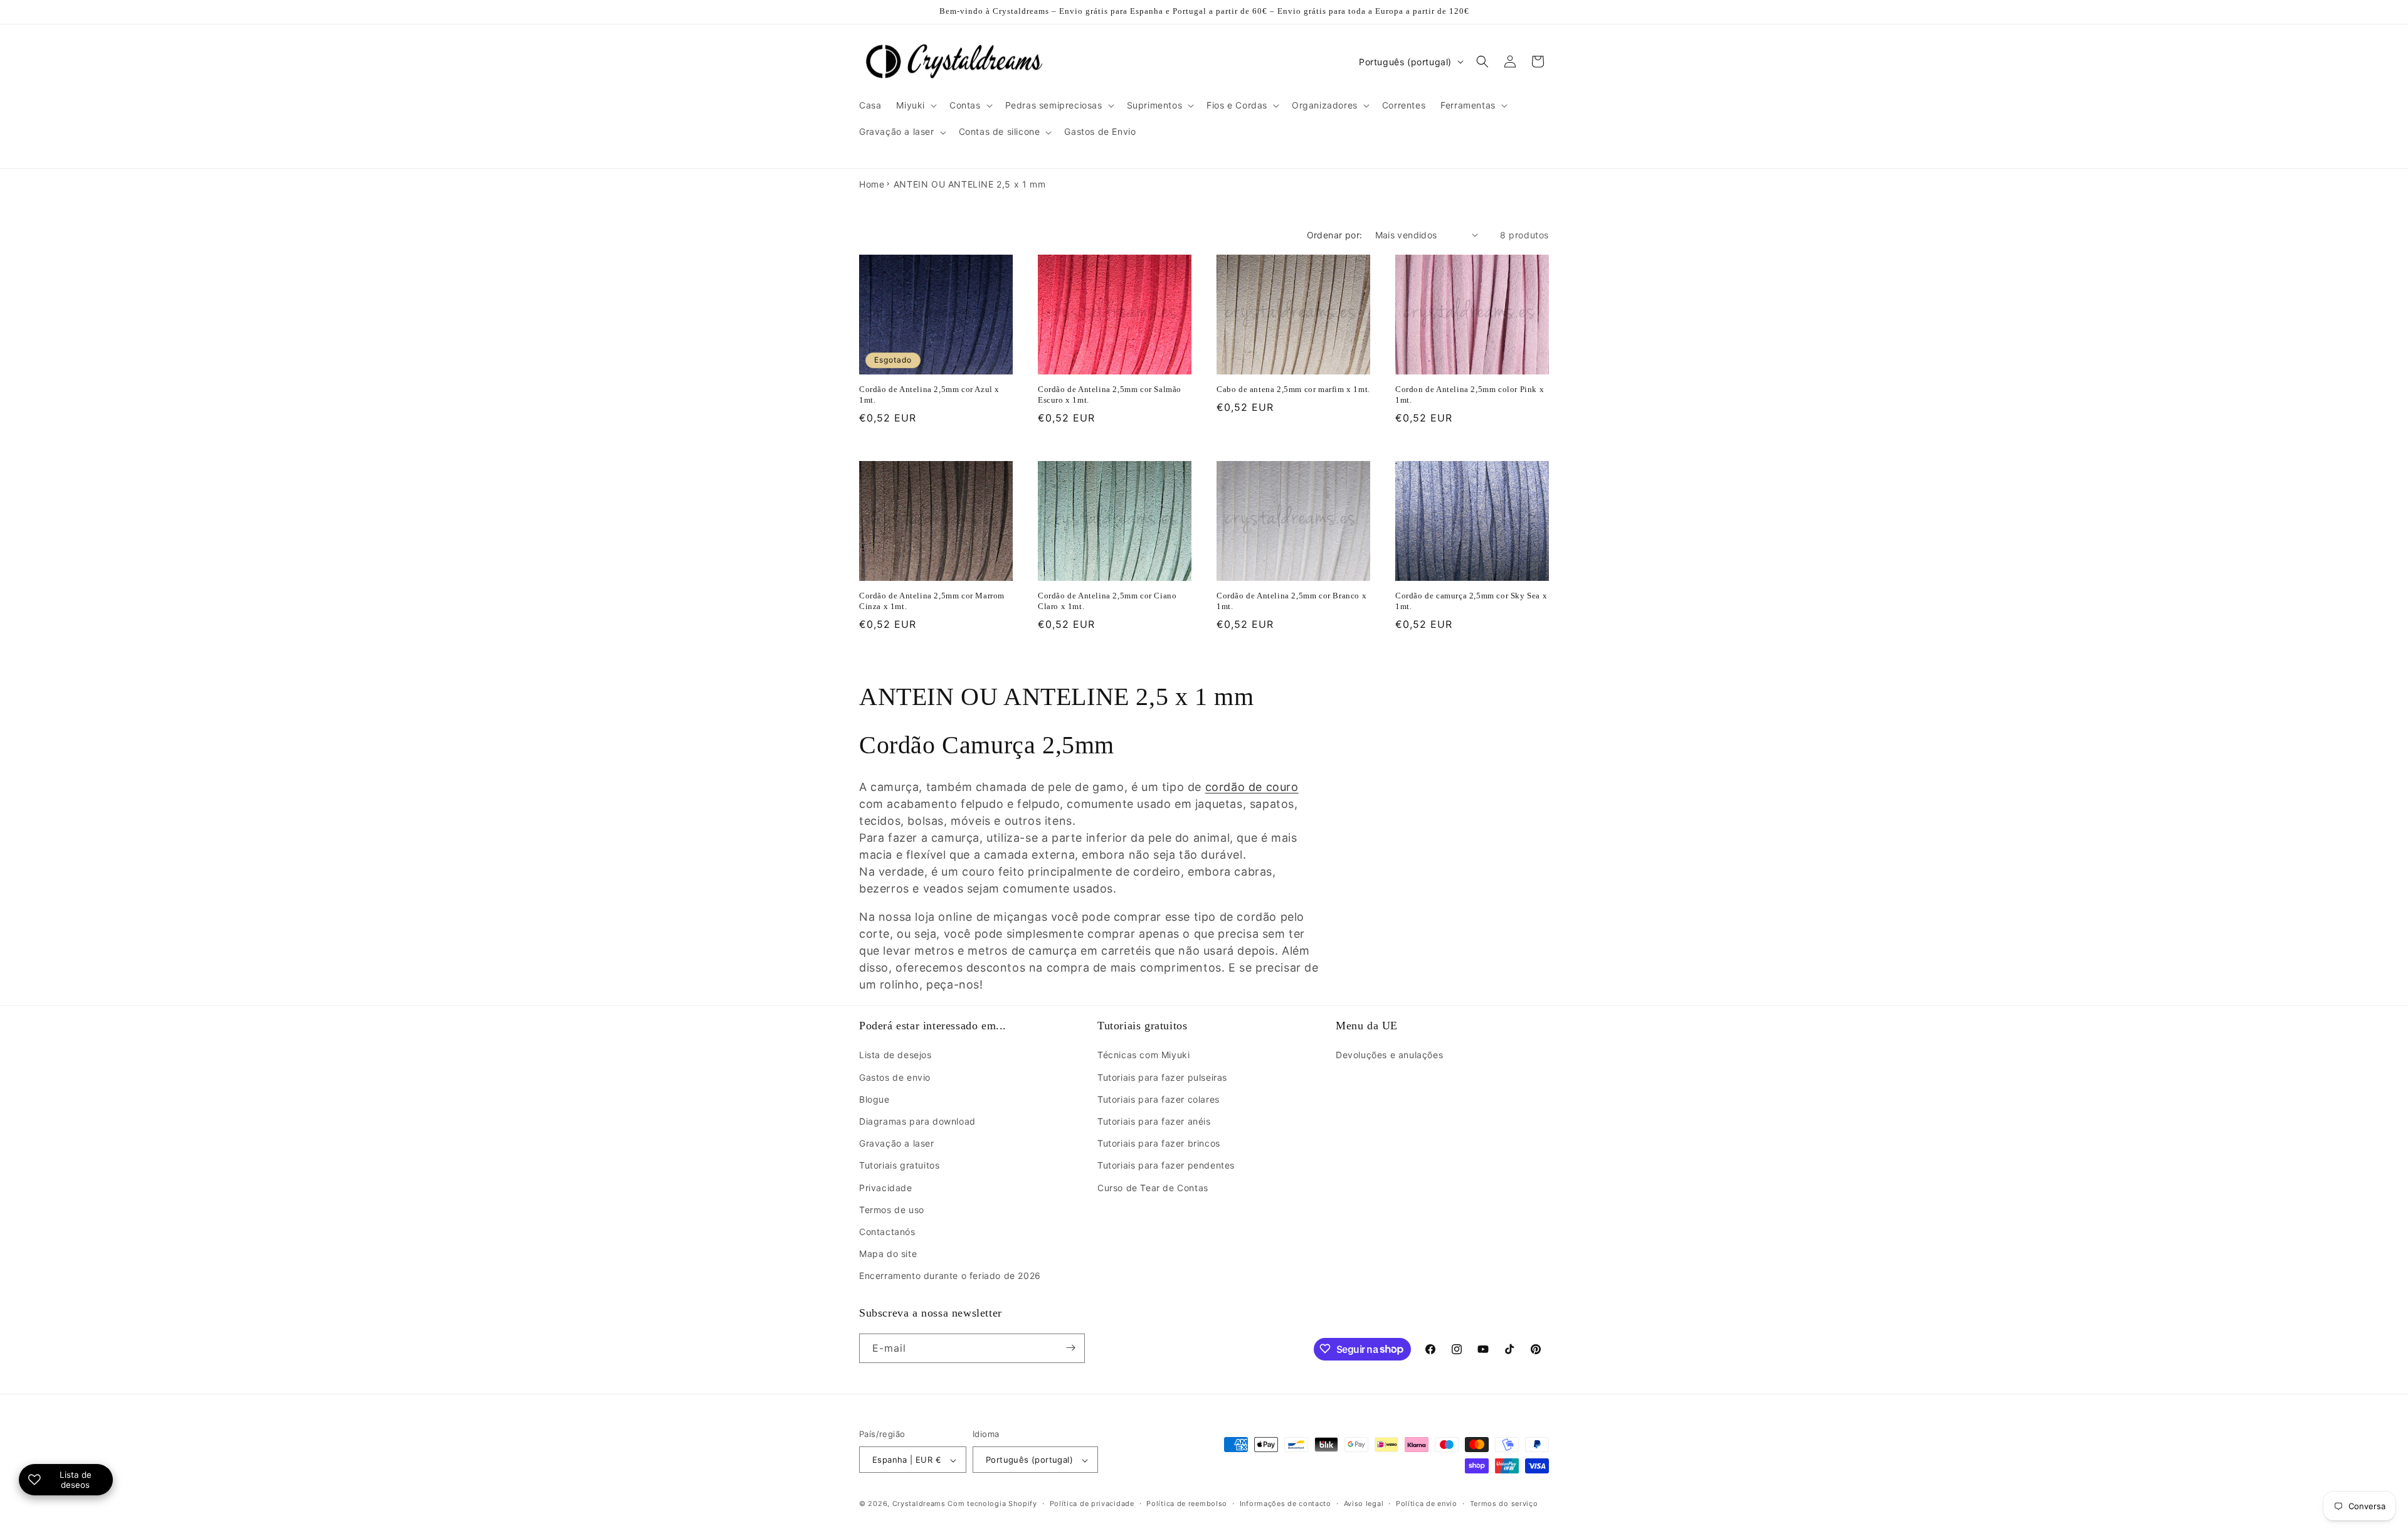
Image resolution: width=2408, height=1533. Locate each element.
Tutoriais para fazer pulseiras (1162, 1077)
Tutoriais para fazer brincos (1159, 1143)
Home (872, 184)
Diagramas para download (917, 1121)
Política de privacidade (1092, 1504)
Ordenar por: (1335, 235)
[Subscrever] (1070, 1348)
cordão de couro (1252, 787)
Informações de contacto (1286, 1504)
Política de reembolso (1187, 1504)
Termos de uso (892, 1210)
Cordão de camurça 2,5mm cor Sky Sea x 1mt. (1471, 602)
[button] (915, 105)
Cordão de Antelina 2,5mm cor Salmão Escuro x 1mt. (1110, 395)
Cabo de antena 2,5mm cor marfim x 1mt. (1293, 389)
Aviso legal (1364, 1504)
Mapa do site (888, 1254)
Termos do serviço (1504, 1504)
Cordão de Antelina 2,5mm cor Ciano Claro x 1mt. (1107, 602)
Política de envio (1427, 1504)
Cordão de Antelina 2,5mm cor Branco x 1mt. (1291, 602)
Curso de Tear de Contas (1153, 1188)
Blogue (874, 1099)
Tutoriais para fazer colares (1159, 1099)
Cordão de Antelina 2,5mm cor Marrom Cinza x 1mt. (932, 602)
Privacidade (886, 1188)
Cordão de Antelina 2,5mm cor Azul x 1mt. (929, 395)
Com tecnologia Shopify (992, 1504)
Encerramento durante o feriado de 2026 (950, 1276)
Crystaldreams (919, 1504)
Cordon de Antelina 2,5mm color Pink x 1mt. (1470, 395)
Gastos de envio (895, 1077)
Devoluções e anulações (1389, 1055)
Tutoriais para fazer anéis (1154, 1121)
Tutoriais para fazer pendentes (1166, 1166)
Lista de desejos (895, 1055)
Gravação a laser (897, 1143)
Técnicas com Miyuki (1143, 1055)
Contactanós (887, 1232)
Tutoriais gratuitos (899, 1166)
